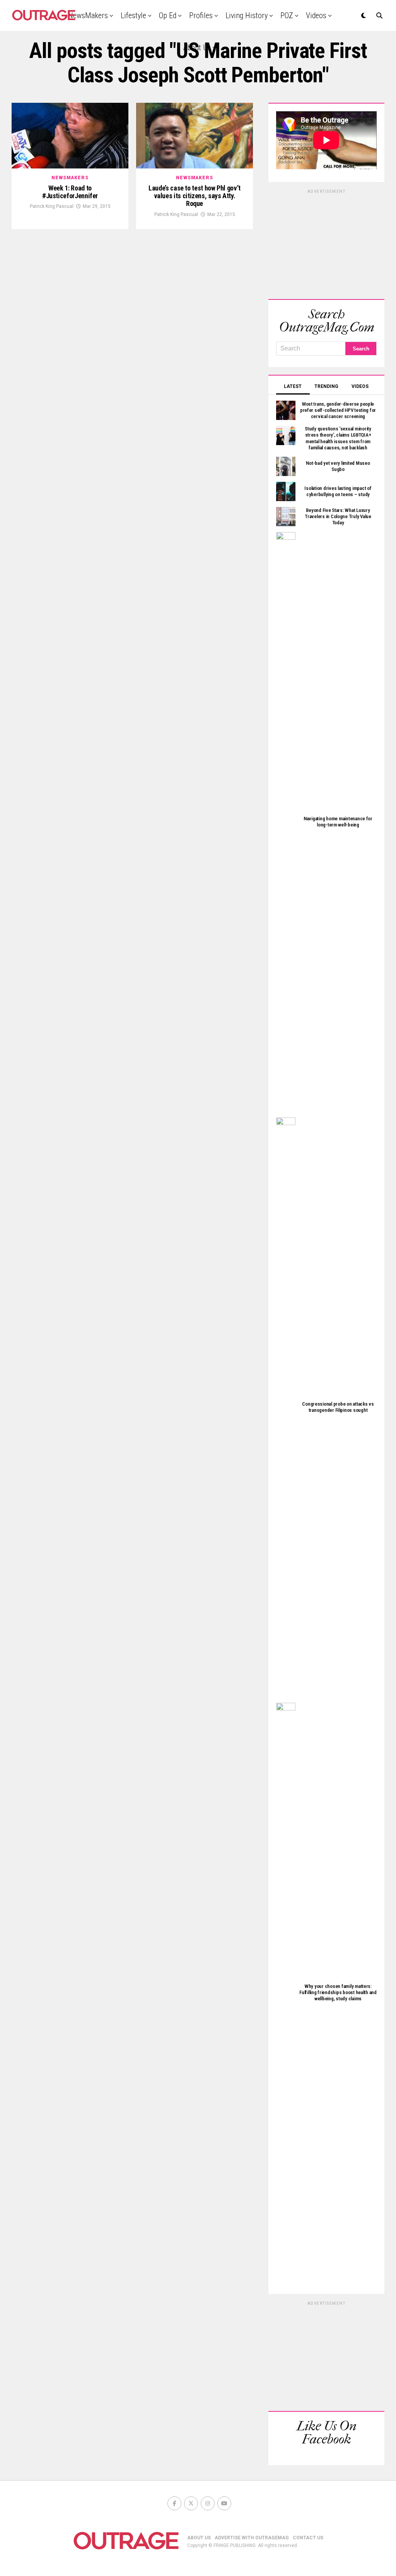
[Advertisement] (326, 243)
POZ (287, 15)
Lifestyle (133, 15)
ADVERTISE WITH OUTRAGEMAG (252, 2538)
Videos (316, 15)
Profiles (201, 15)
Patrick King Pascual (52, 206)
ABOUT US (199, 2538)
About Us (197, 48)
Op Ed (168, 15)
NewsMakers (88, 15)
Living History (247, 15)
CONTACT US (308, 2538)
